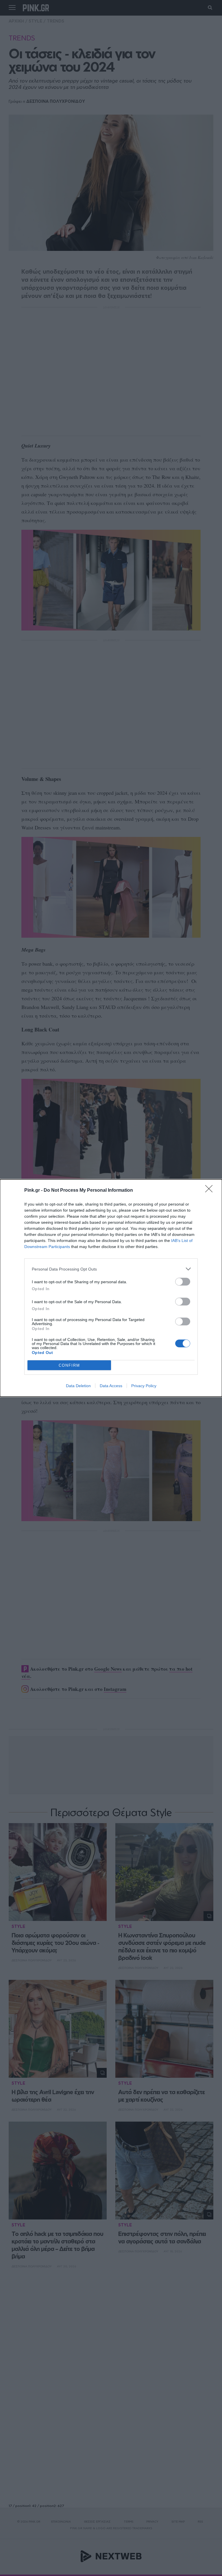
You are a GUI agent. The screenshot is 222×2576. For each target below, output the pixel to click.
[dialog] (111, 1288)
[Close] (211, 1191)
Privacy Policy (144, 1386)
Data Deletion (78, 1386)
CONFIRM (69, 1365)
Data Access (111, 1386)
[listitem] (111, 1269)
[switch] (183, 1282)
